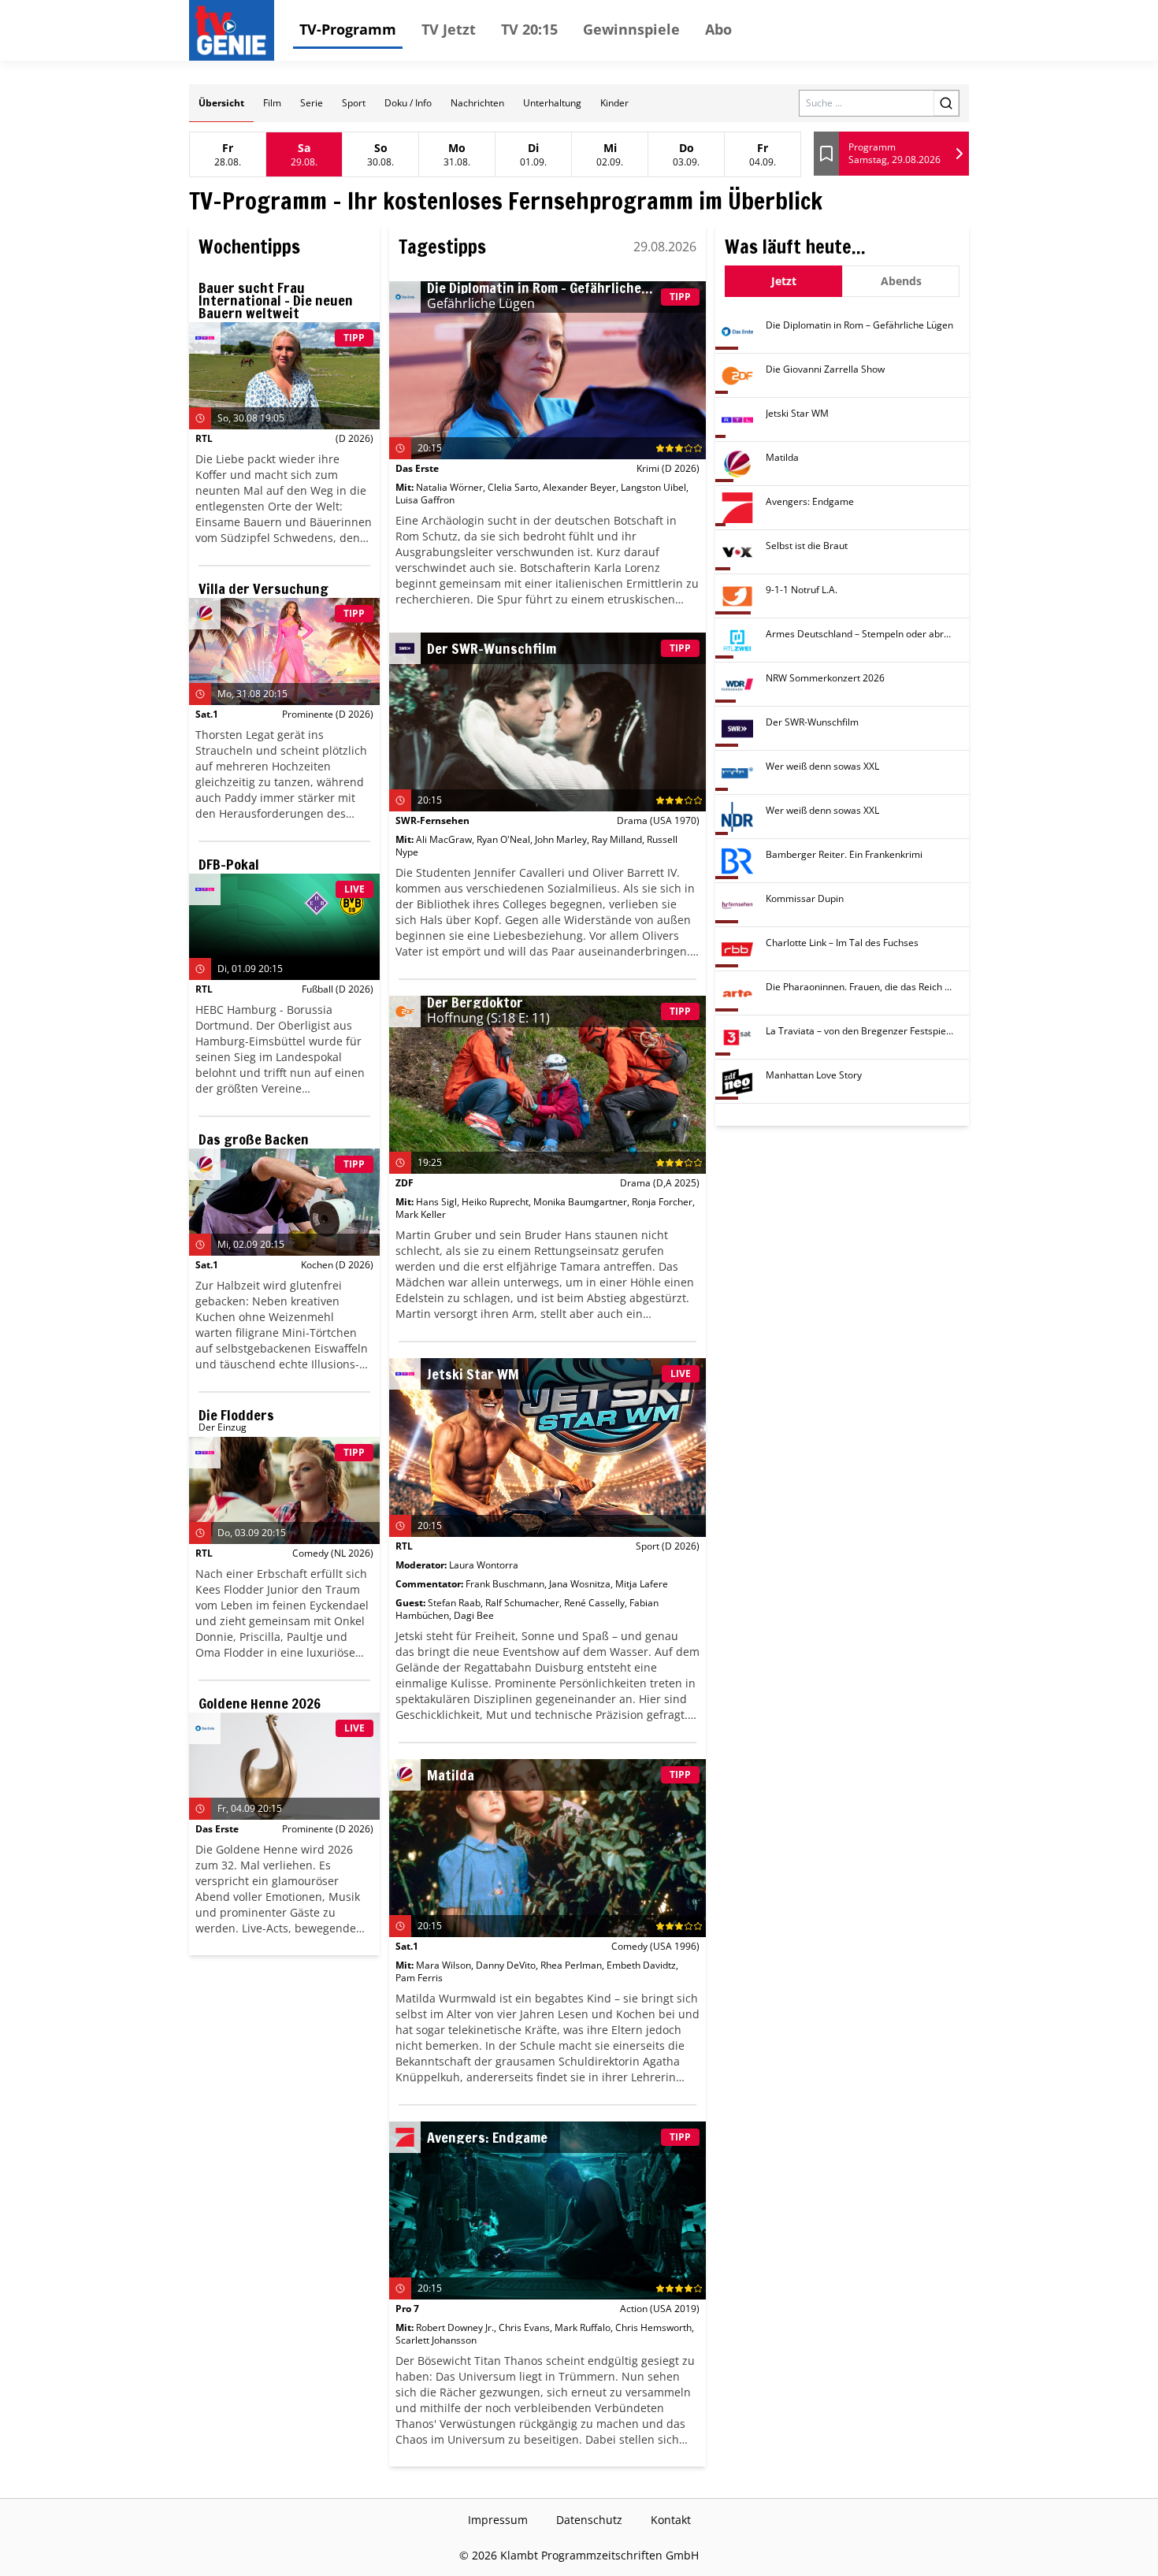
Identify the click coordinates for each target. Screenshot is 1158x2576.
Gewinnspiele (631, 29)
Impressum (498, 2520)
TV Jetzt (449, 29)
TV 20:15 (529, 29)
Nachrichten (477, 103)
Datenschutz (589, 2520)
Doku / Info (408, 103)
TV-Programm (348, 29)
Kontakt (671, 2520)
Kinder (614, 103)
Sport (354, 103)
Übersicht (221, 103)
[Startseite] (235, 30)
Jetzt (784, 281)
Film (272, 103)
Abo (718, 29)
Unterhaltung (552, 103)
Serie (312, 103)
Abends (901, 281)
